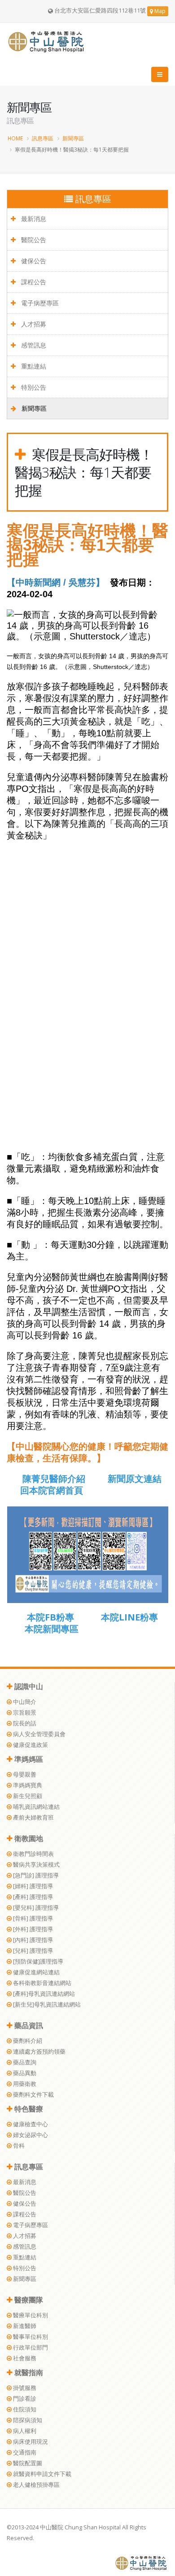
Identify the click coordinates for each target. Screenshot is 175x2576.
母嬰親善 (24, 1775)
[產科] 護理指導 (32, 1897)
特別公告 (33, 387)
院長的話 (24, 1723)
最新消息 (33, 219)
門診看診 (24, 2399)
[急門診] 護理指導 (35, 1875)
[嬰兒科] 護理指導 (35, 1908)
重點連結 (33, 366)
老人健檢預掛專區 (36, 2485)
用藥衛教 (24, 2084)
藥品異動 (24, 2073)
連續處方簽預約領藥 (39, 2052)
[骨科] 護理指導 (32, 1918)
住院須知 (24, 2409)
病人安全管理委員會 (39, 1734)
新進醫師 (24, 2326)
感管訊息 (33, 345)
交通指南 (24, 2452)
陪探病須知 (27, 2420)
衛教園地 (28, 1838)
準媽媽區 (28, 1759)
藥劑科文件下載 (33, 2095)
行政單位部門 (30, 2348)
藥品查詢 (24, 2062)
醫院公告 (33, 240)
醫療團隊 (28, 2300)
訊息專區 (43, 138)
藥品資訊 (28, 2025)
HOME (15, 138)
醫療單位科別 (30, 2315)
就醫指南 (28, 2372)
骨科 (18, 2146)
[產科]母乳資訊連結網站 (43, 1994)
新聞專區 (73, 138)
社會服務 (24, 2358)
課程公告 (33, 282)
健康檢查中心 (30, 2124)
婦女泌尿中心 (30, 2135)
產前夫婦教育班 (33, 1818)
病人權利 (24, 2431)
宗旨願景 (24, 1713)
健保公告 (33, 261)
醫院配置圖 (27, 2463)
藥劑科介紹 (27, 2041)
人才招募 (33, 324)
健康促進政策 (30, 1745)
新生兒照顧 (27, 1796)
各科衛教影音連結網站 (42, 1983)
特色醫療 (28, 2109)
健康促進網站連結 (36, 1972)
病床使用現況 (30, 2442)
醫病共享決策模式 (36, 1865)
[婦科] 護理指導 (32, 1886)
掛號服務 (24, 2388)
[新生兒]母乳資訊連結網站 (46, 2005)
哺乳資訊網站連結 (36, 1807)
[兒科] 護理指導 (32, 1951)
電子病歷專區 (39, 303)
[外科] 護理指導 (32, 1929)
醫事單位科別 (30, 2337)
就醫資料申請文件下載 (42, 2474)
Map (159, 11)
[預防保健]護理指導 (37, 1961)
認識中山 (28, 1686)
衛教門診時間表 (33, 1854)
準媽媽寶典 (27, 1785)
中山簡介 (24, 1702)
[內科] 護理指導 (32, 1940)
